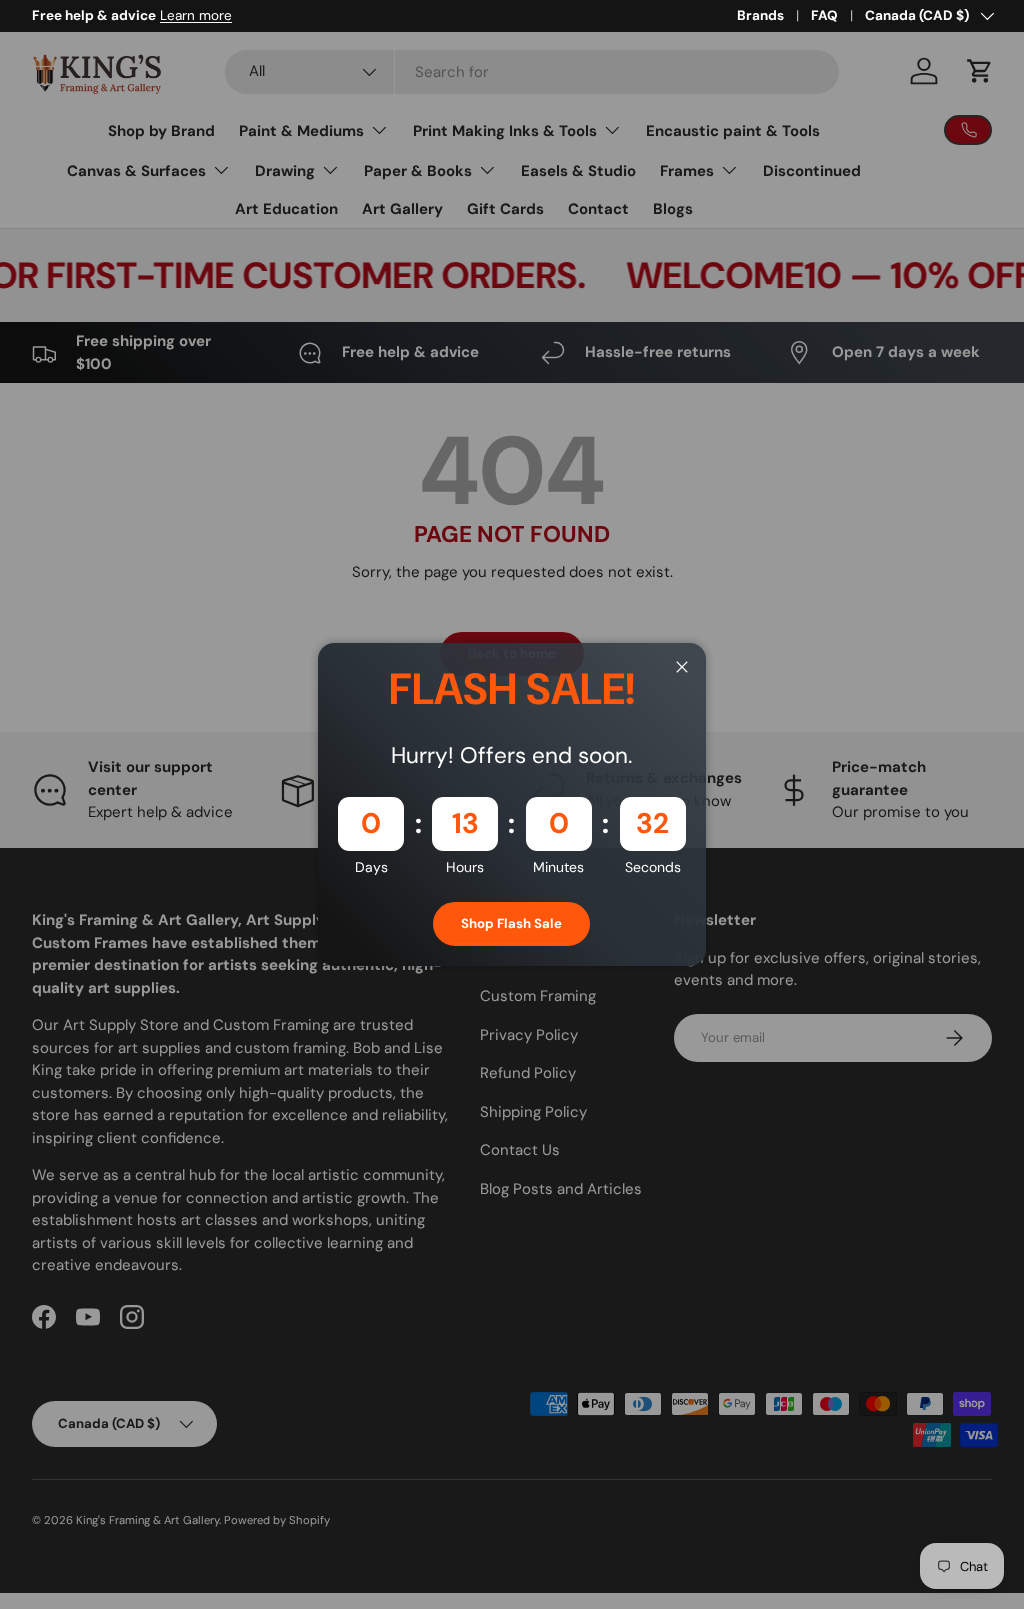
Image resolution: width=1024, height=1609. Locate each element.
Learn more (196, 15)
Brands (760, 15)
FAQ (824, 15)
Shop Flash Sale (511, 923)
